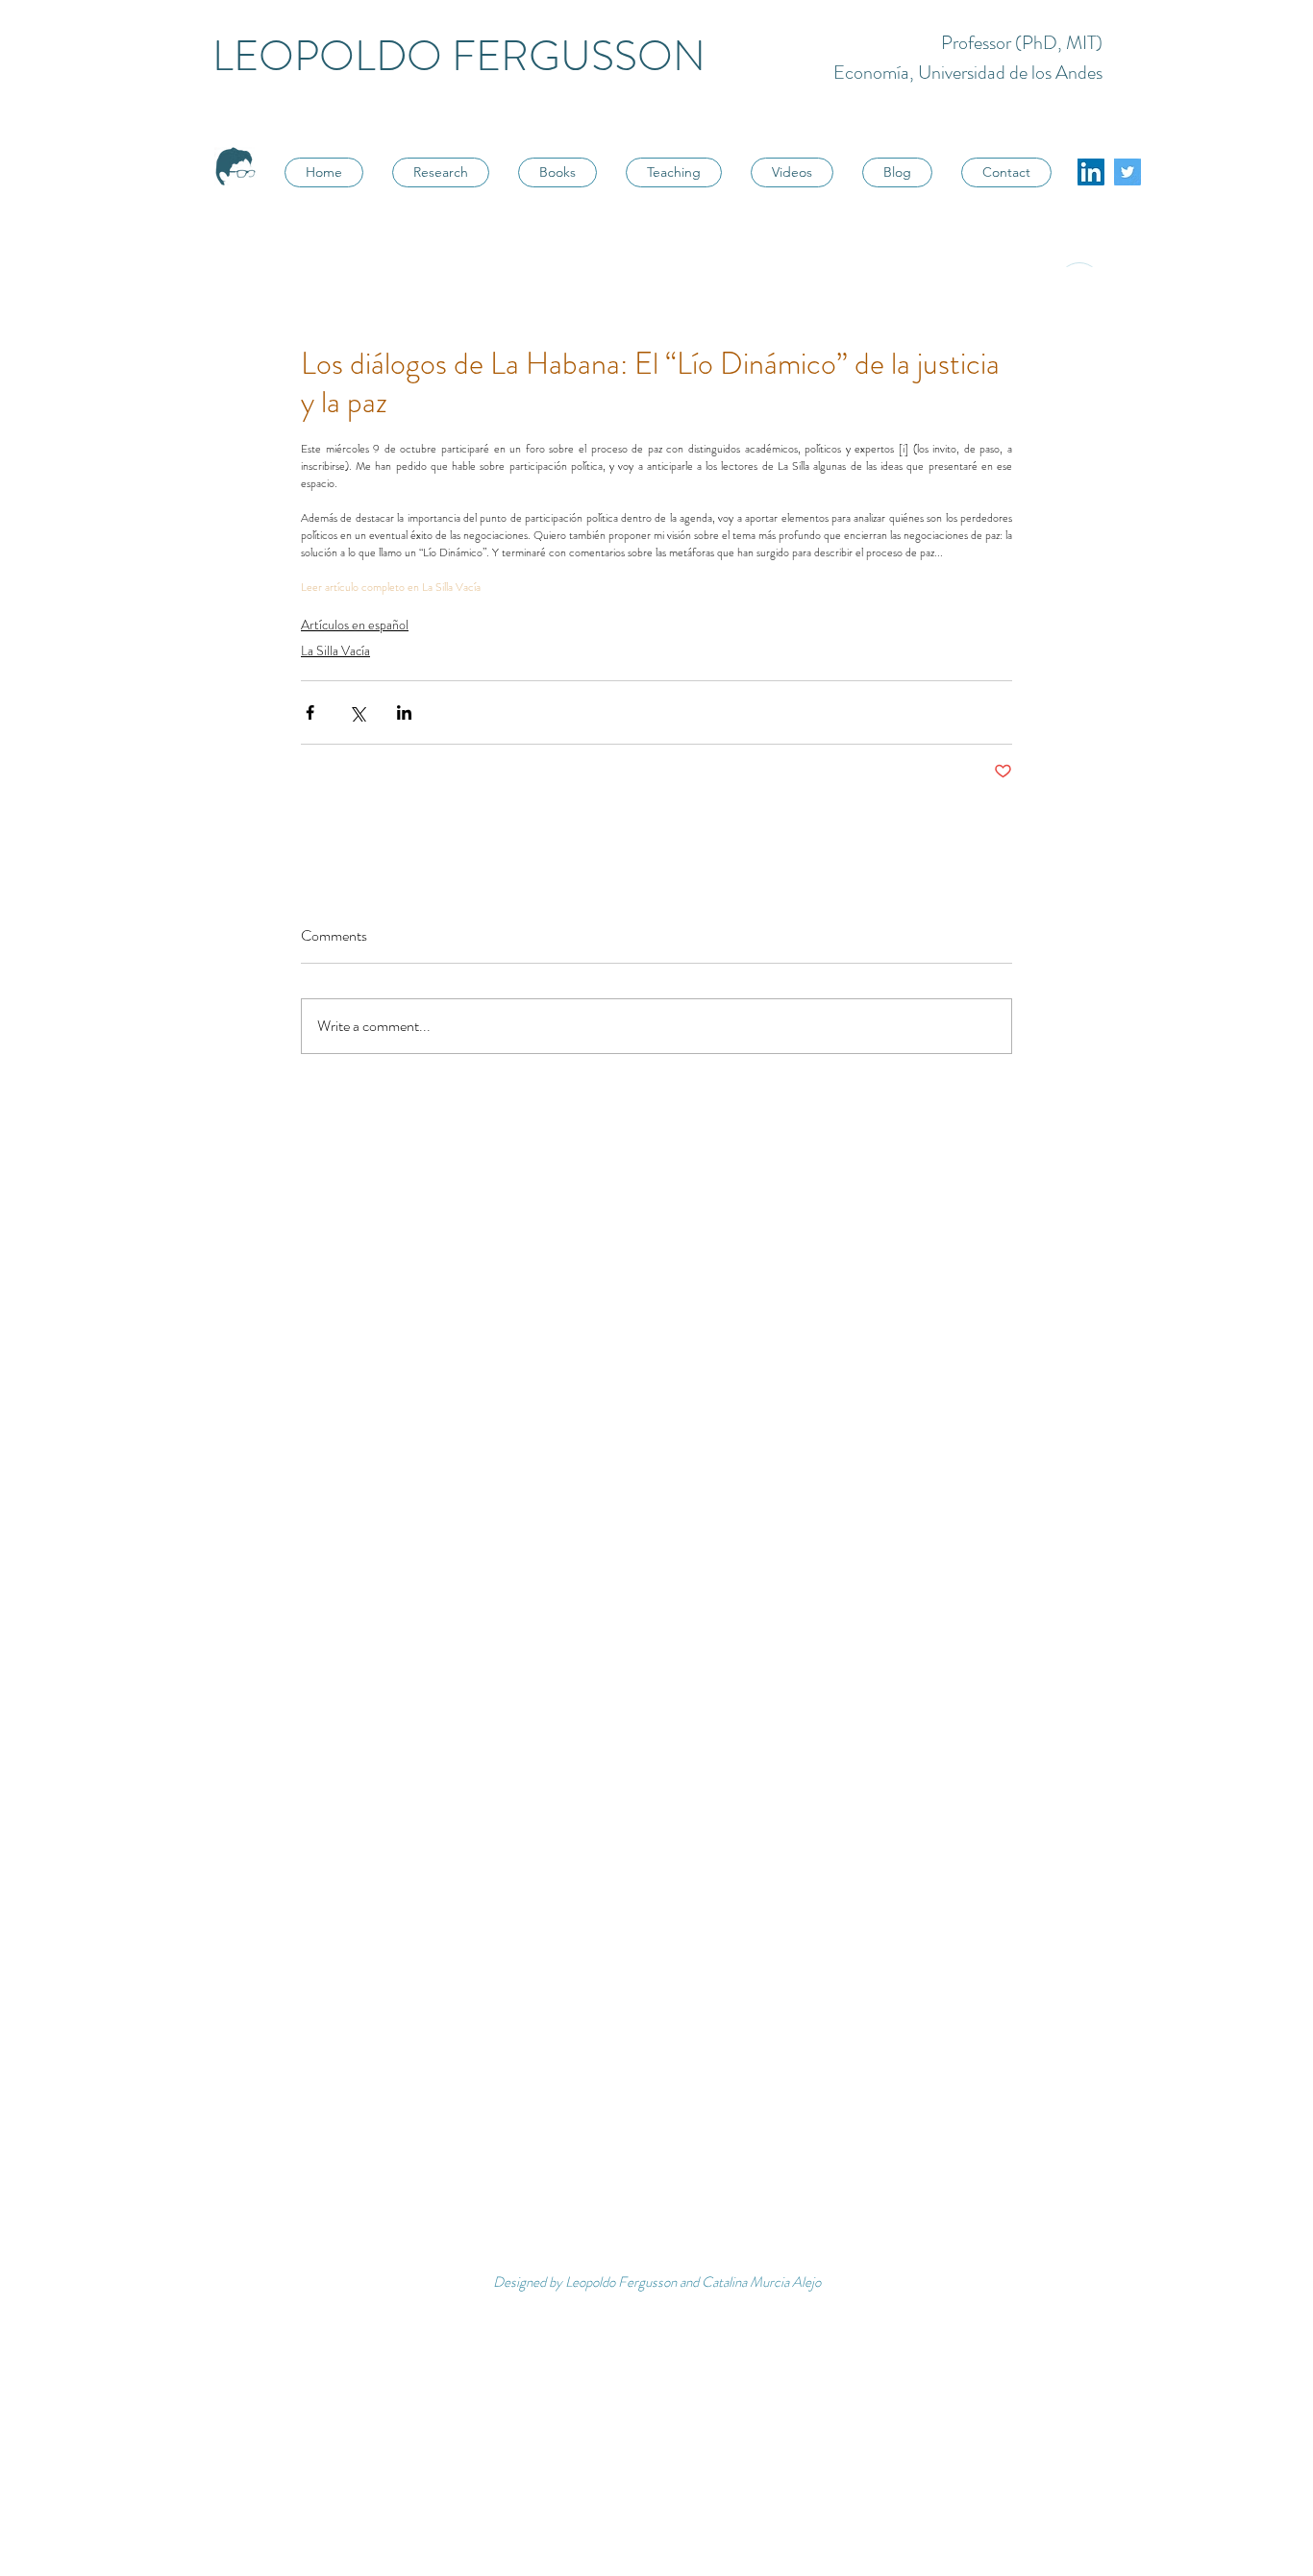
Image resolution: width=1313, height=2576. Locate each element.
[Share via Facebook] (310, 712)
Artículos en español (355, 625)
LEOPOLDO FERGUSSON (459, 56)
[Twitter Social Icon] (1127, 172)
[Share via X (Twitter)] (357, 712)
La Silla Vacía (335, 650)
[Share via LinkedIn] (404, 712)
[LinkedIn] (1091, 172)
